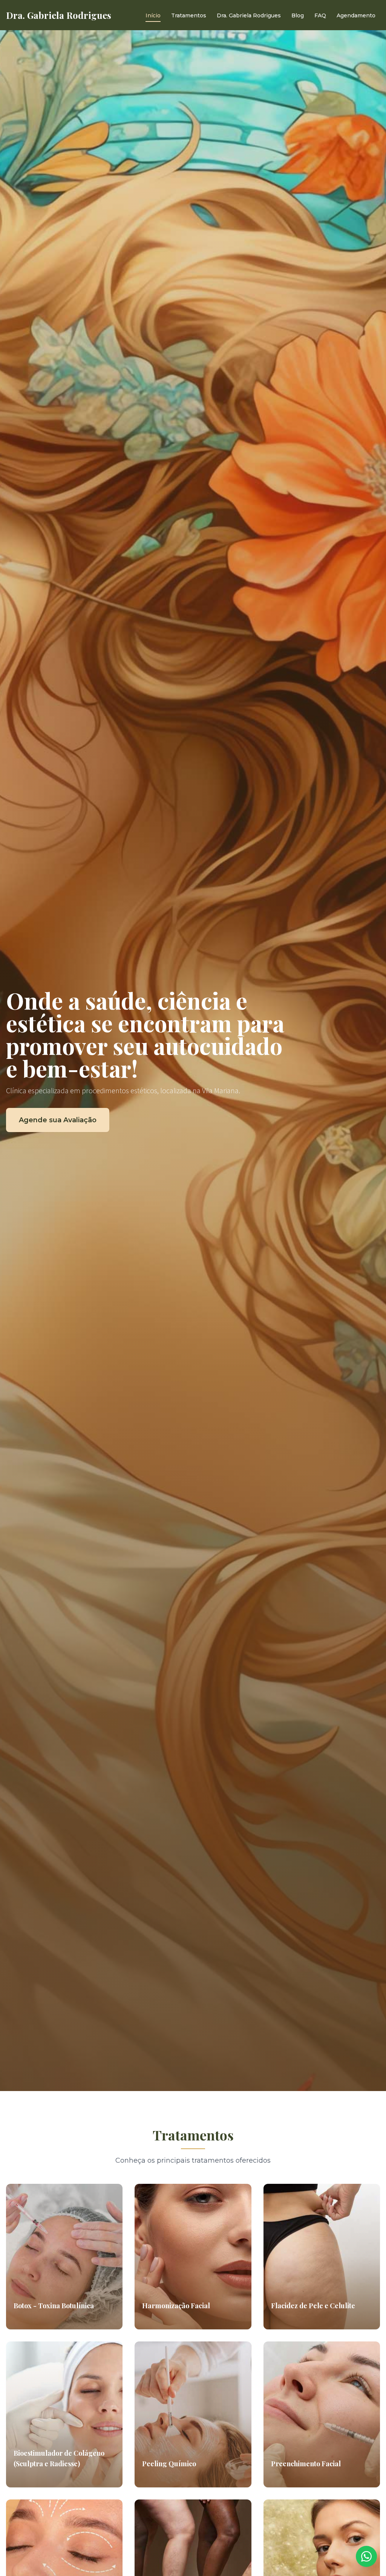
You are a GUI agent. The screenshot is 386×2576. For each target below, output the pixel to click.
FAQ (320, 15)
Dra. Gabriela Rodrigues (249, 15)
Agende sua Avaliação (58, 1120)
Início (153, 15)
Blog (298, 15)
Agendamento (356, 15)
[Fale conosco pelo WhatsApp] (366, 2556)
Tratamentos (189, 15)
